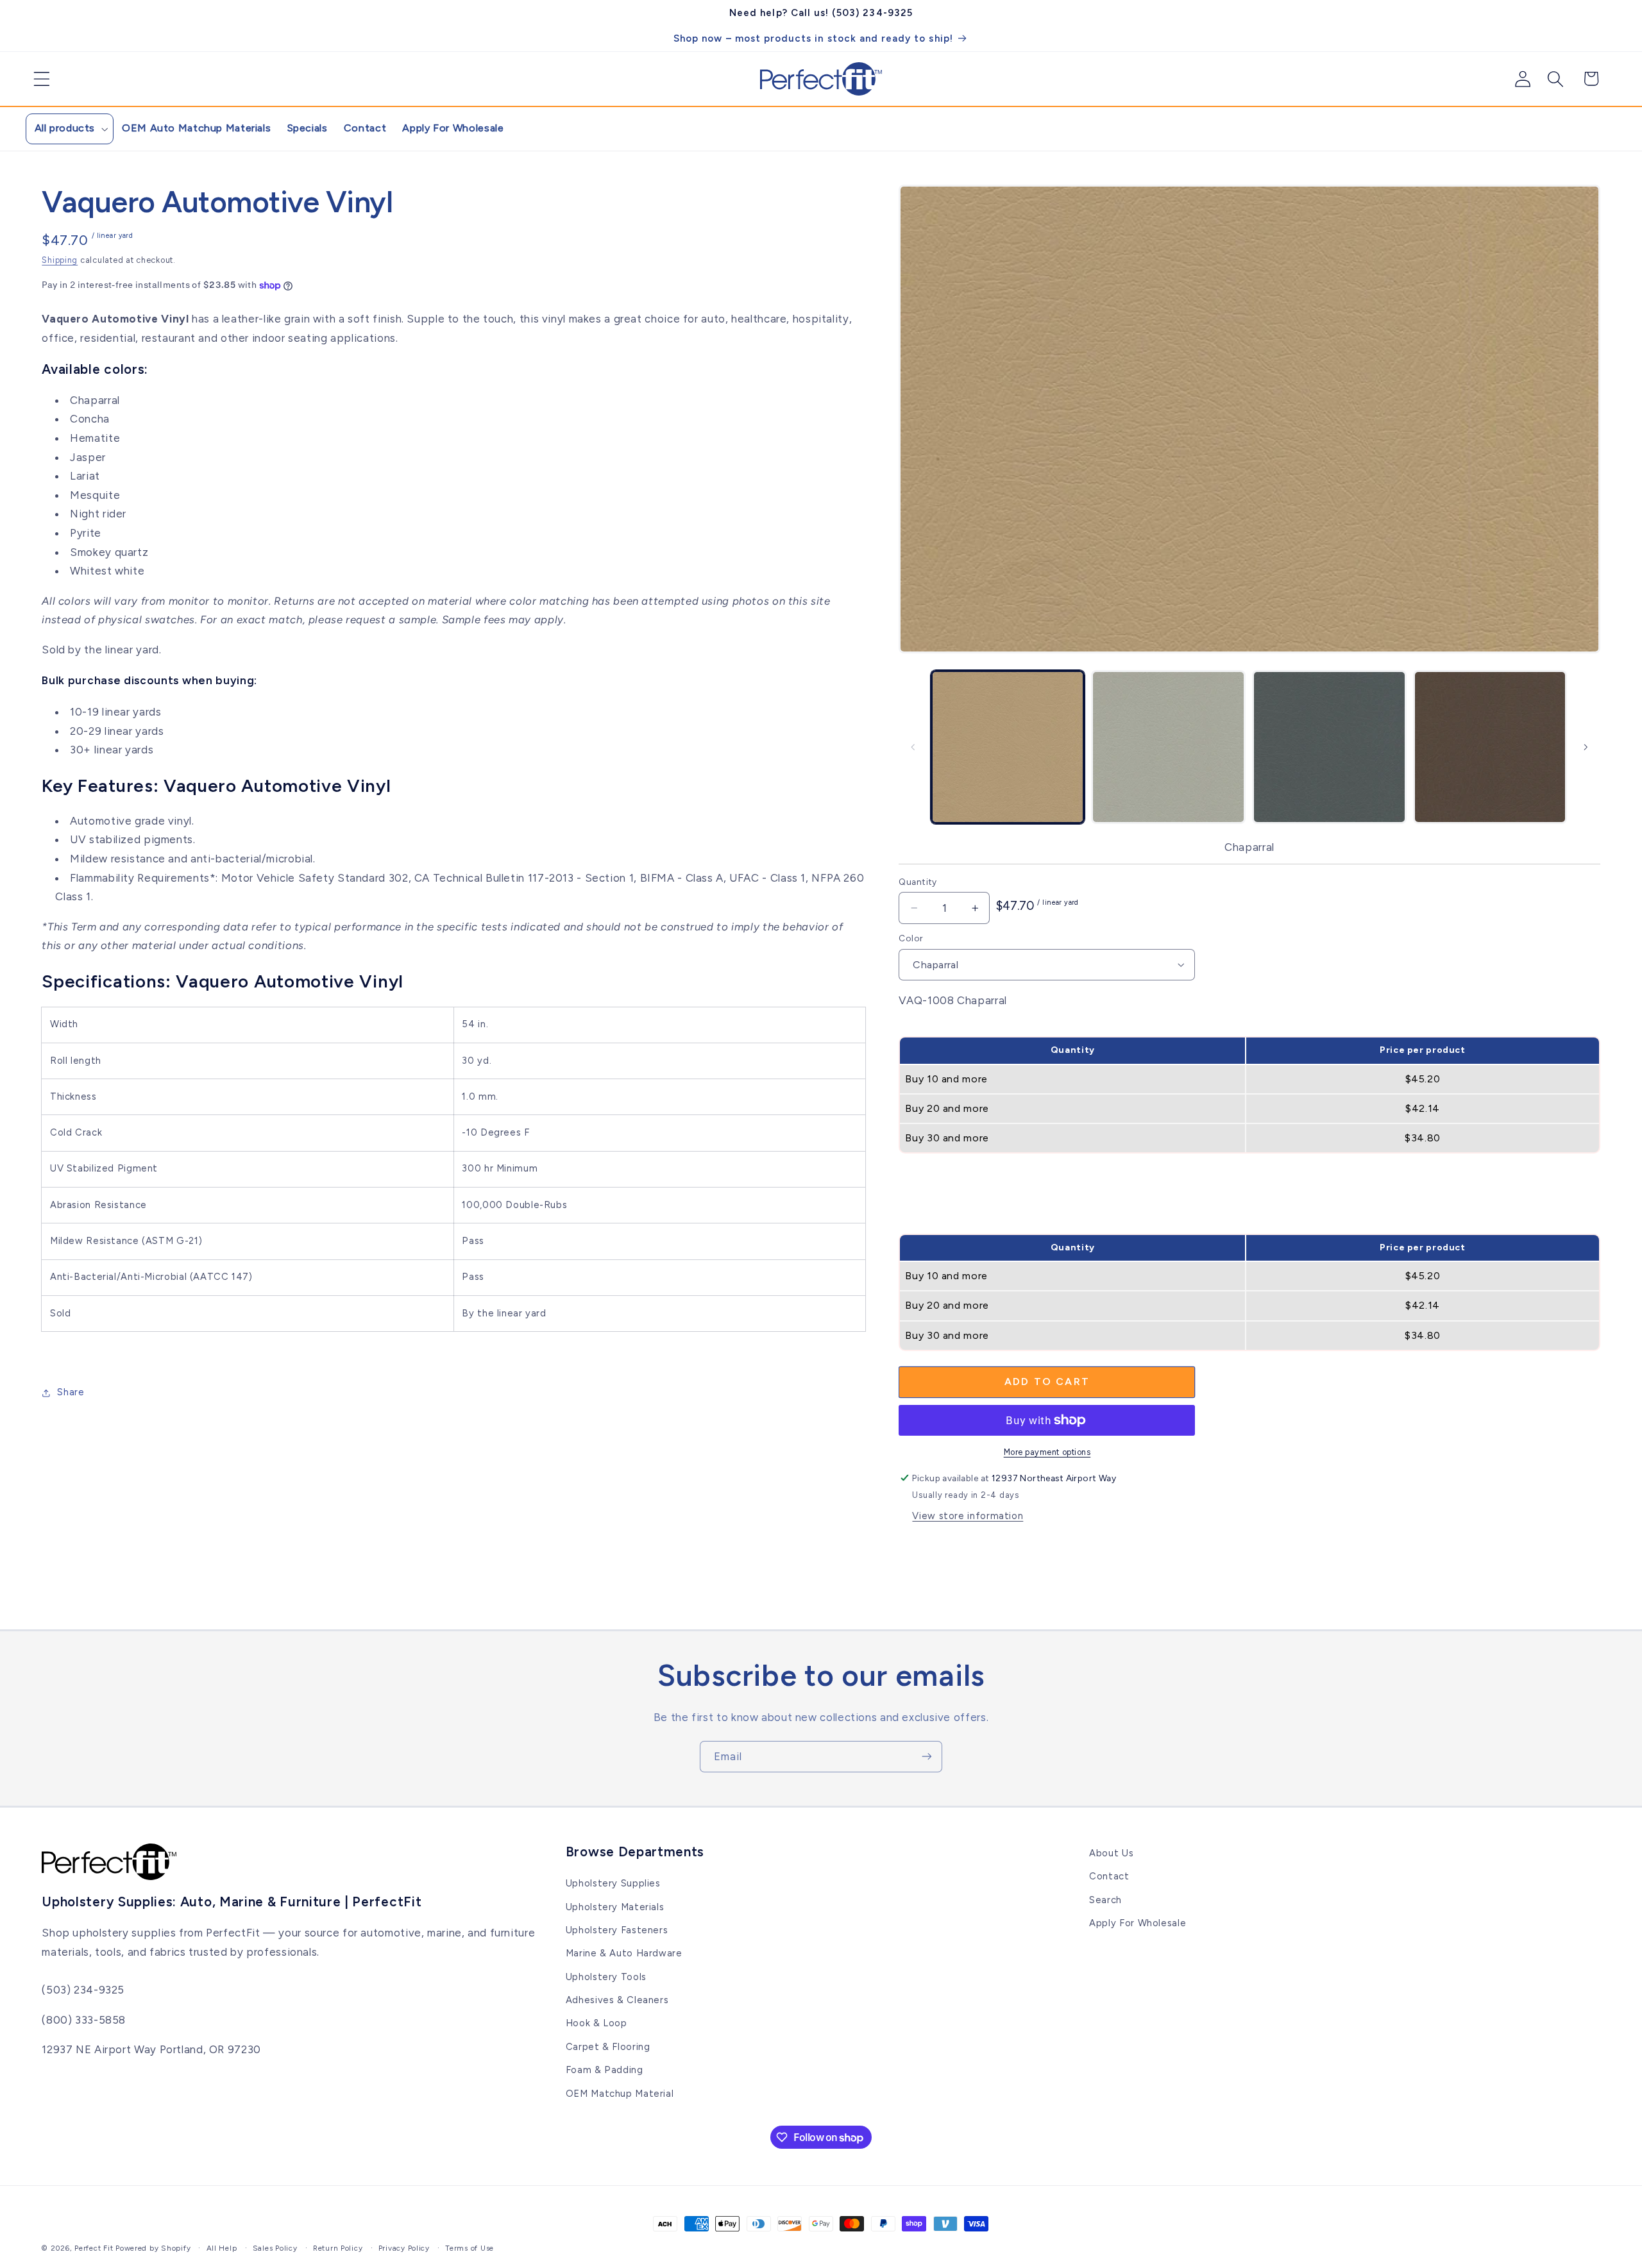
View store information (968, 1516)
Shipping (60, 260)
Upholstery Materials (615, 1907)
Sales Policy (275, 2248)
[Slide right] (1586, 747)
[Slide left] (913, 747)
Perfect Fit (94, 2248)
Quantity (918, 882)
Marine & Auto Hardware (624, 1953)
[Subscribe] (927, 1757)
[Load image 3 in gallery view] (1329, 747)
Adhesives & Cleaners (617, 2000)
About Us (1111, 1853)
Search (1105, 1900)
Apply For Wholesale (1138, 1923)
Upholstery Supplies (613, 1883)
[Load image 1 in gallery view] (1008, 747)
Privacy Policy (404, 2248)
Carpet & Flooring (608, 2047)
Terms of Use (470, 2248)
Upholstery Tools (606, 1977)
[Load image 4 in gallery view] (1490, 747)
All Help (222, 2248)
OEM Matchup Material (620, 2094)
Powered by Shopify (153, 2248)
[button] (37, 79)
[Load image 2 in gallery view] (1168, 747)
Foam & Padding (605, 2070)
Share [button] (71, 1392)
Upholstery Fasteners (617, 1930)
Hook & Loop (597, 2024)
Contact (1109, 1876)
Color (911, 938)
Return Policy (338, 2248)
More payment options (1047, 1452)
